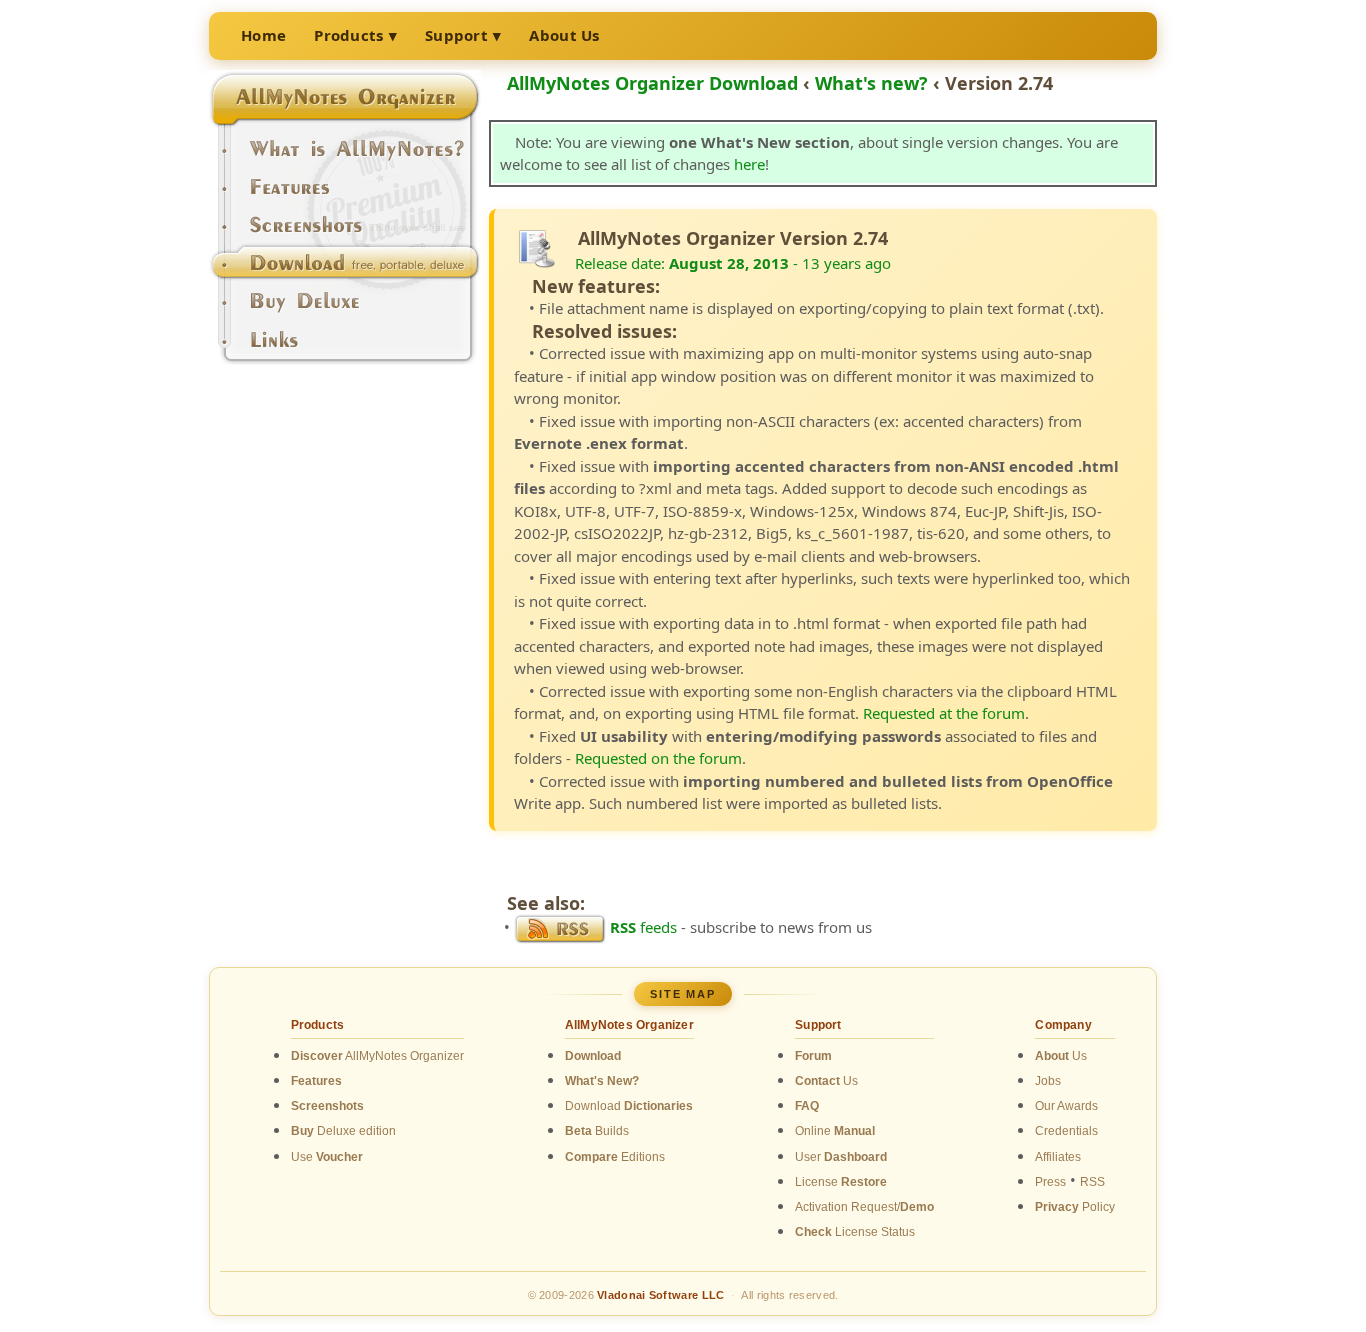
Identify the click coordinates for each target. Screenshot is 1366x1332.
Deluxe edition (343, 1131)
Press (1050, 1182)
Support (456, 35)
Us (826, 1081)
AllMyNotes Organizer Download (652, 83)
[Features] (345, 194)
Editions (615, 1157)
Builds (597, 1131)
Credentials (1066, 1131)
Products (348, 35)
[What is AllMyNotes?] (345, 156)
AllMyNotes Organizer (377, 1056)
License (841, 1182)
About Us (564, 35)
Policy (1075, 1207)
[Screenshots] (345, 232)
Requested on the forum (658, 758)
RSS (1092, 1182)
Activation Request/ (864, 1207)
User (841, 1157)
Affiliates (1058, 1157)
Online (835, 1131)
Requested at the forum (944, 713)
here (749, 164)
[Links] (345, 346)
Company (1063, 1025)
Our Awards (1066, 1106)
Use (327, 1157)
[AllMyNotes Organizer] (345, 118)
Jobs (1048, 1081)
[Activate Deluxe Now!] (345, 308)
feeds (643, 927)
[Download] (345, 270)
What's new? (871, 83)
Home (263, 35)
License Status (855, 1232)
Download (629, 1106)
